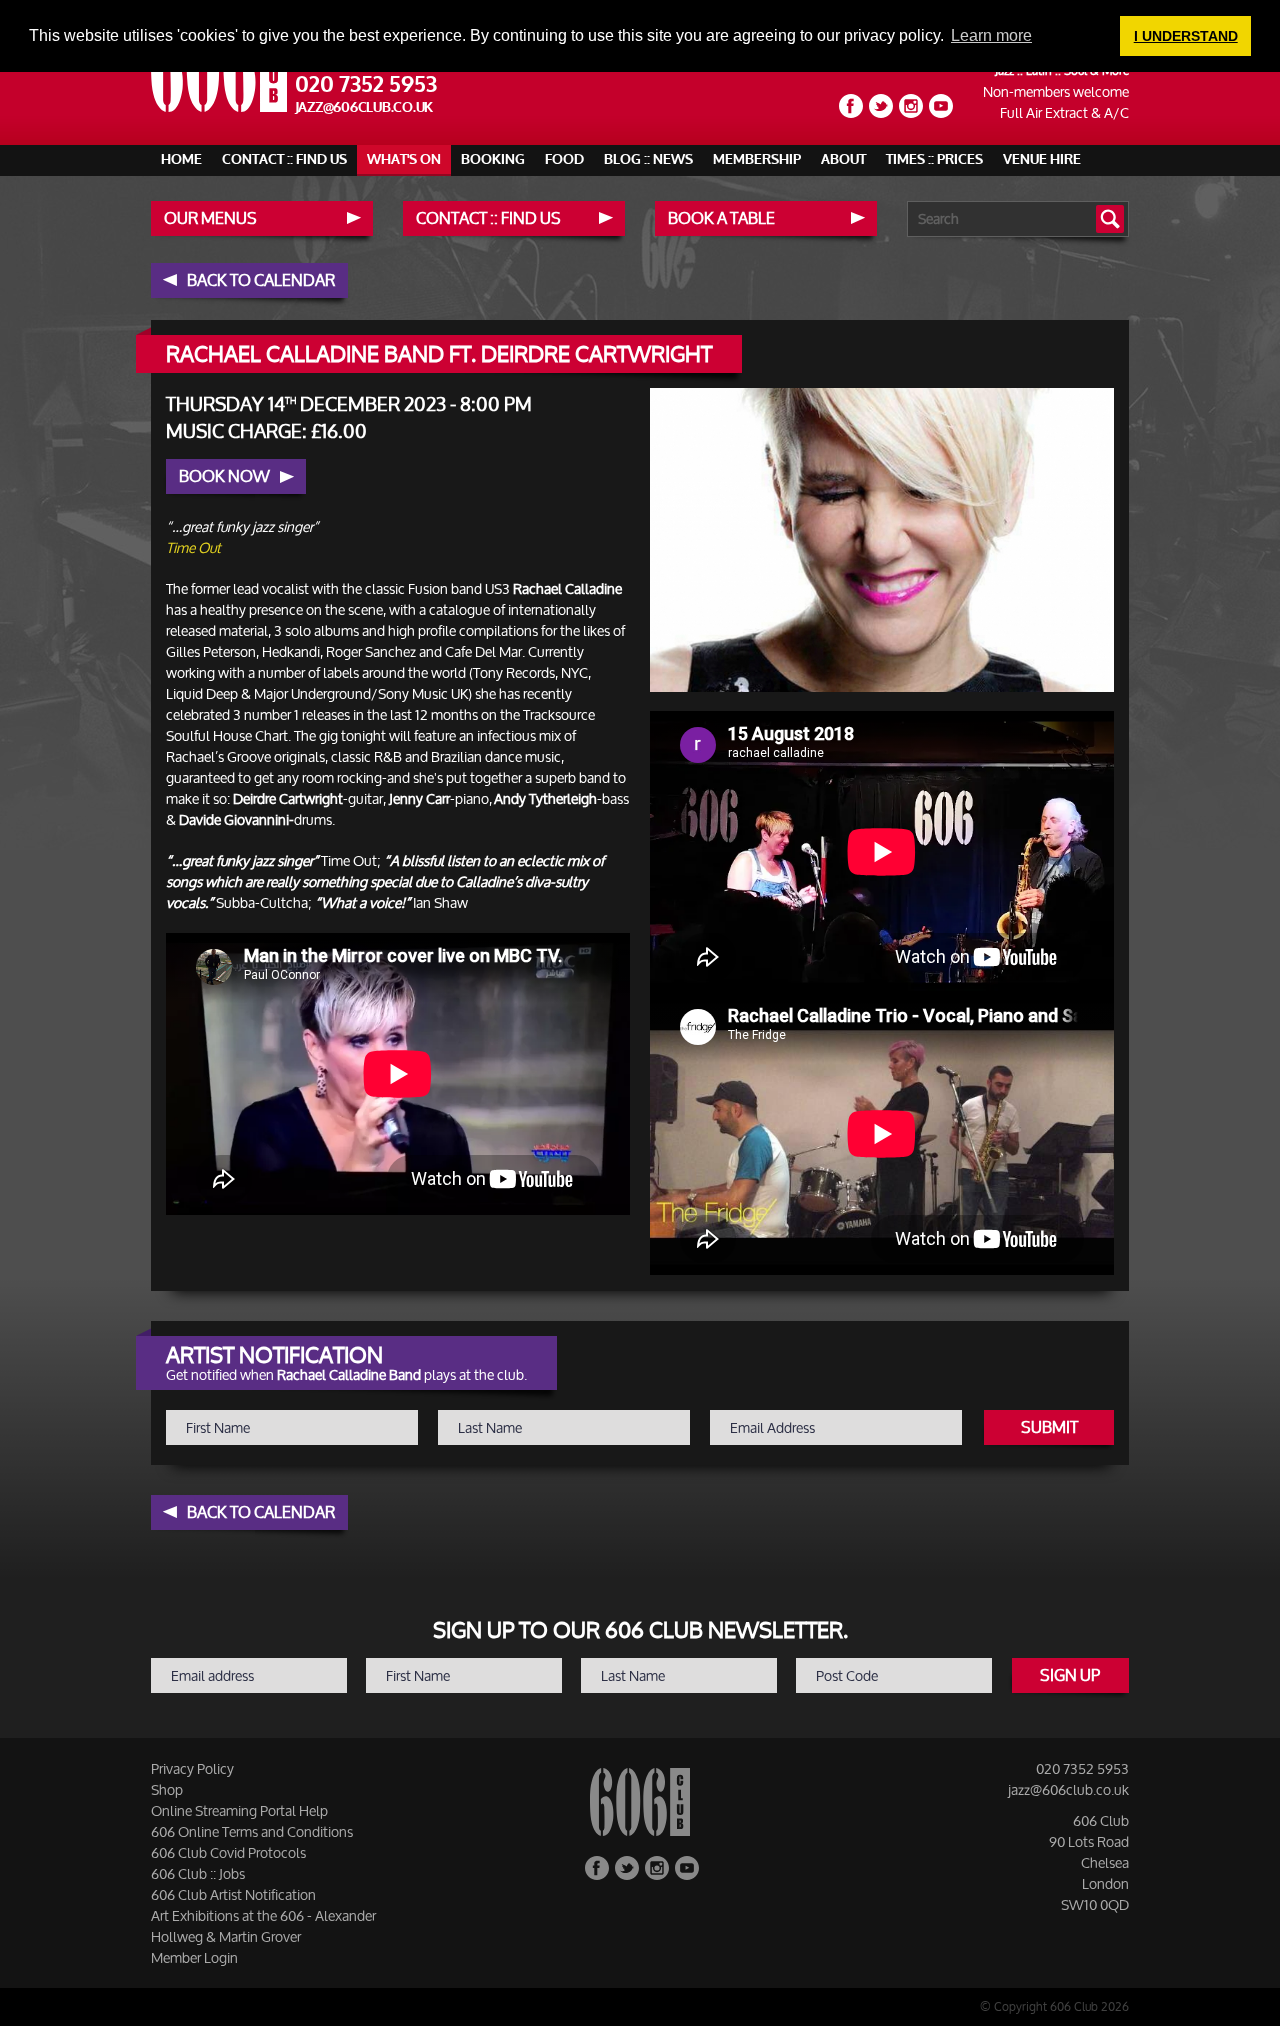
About (843, 159)
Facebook (851, 106)
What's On (404, 159)
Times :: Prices (934, 159)
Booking (493, 159)
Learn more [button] (991, 35)
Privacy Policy (192, 1768)
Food (564, 159)
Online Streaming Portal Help (239, 1810)
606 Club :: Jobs (198, 1873)
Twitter (881, 106)
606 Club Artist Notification (233, 1894)
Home (181, 159)
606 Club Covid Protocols (228, 1852)
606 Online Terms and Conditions (252, 1831)
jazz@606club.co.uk (364, 107)
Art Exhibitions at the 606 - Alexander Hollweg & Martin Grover (263, 1926)
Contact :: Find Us (284, 159)
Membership (757, 159)
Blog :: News (648, 159)
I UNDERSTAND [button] (1186, 36)
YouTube (941, 106)
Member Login (194, 1957)
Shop (167, 1789)
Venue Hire (1042, 159)
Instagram (911, 106)
